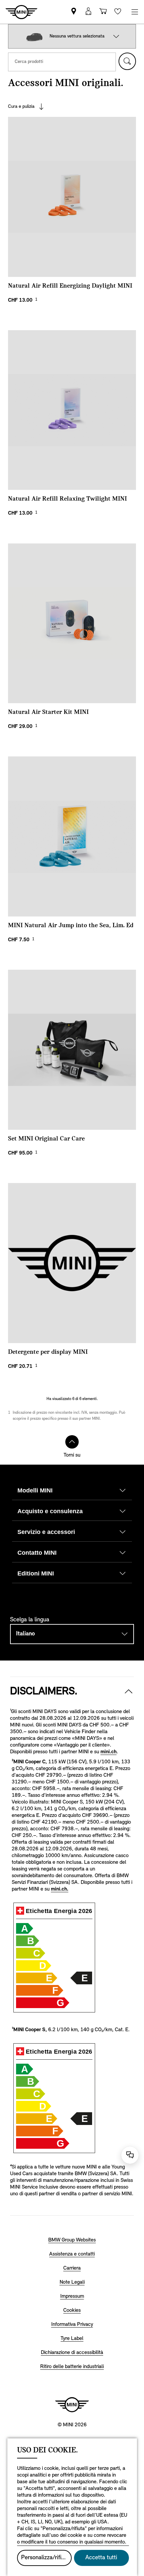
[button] (116, 36)
